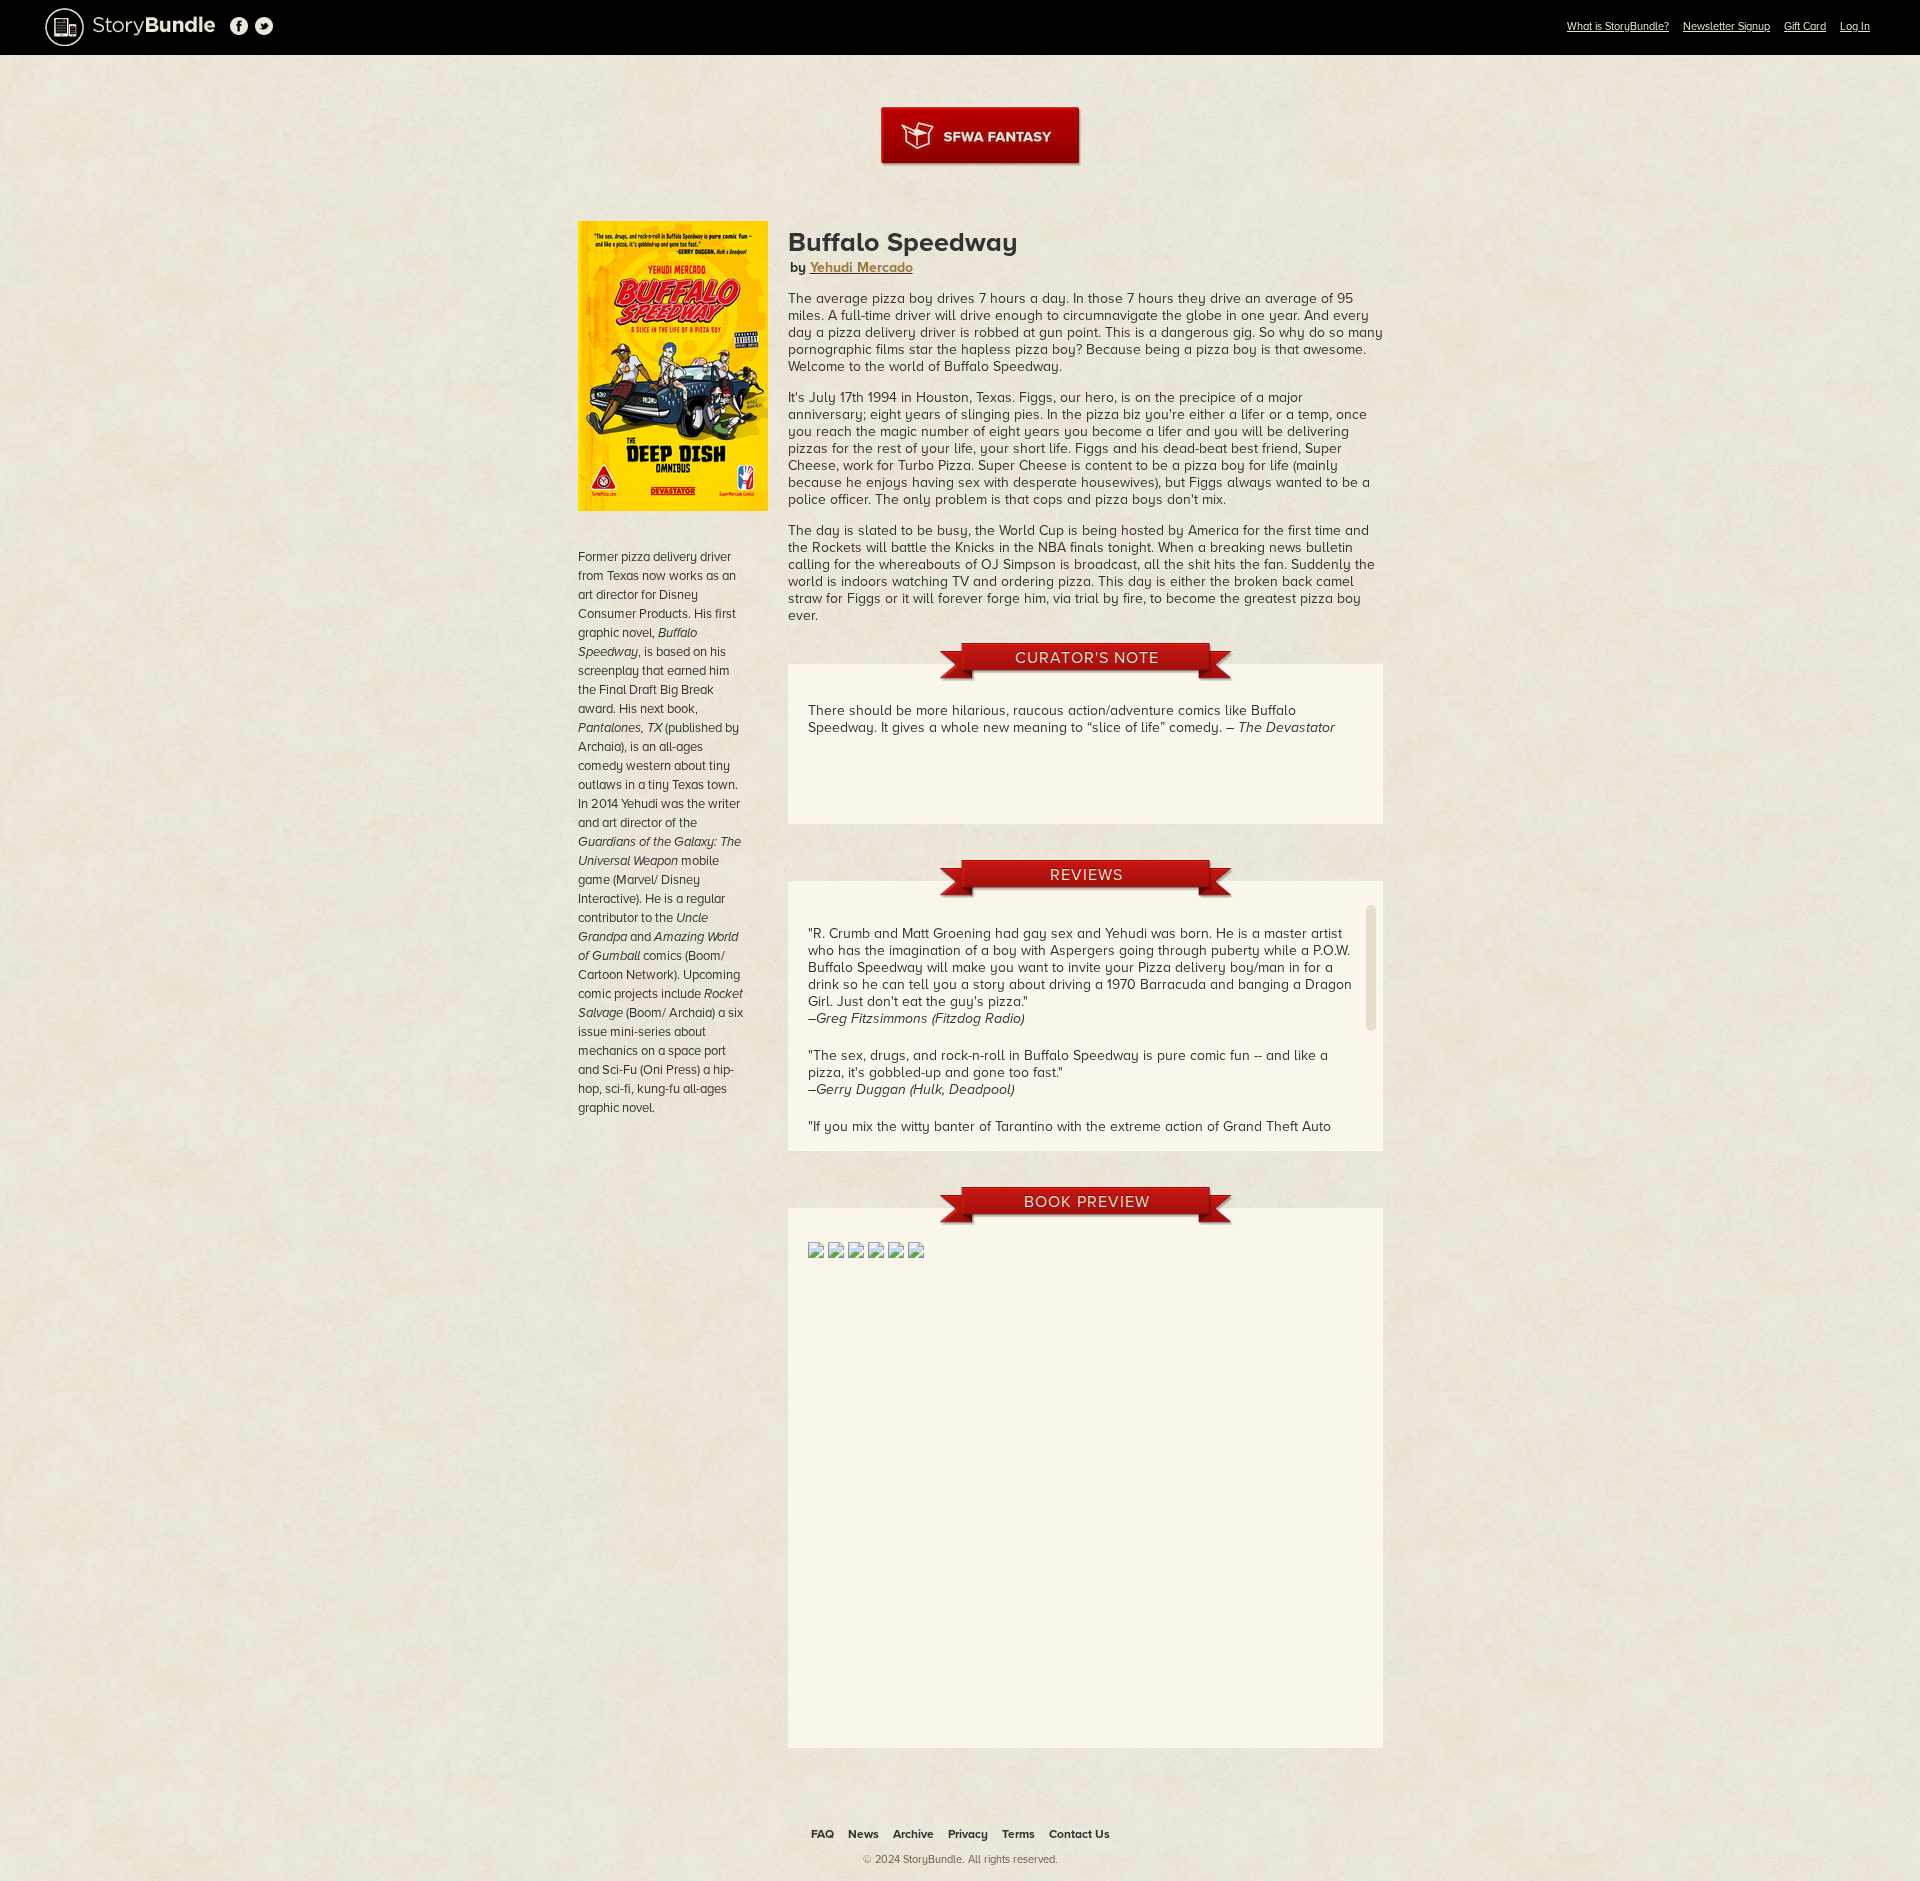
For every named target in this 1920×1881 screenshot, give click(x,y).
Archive (913, 1834)
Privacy (968, 1834)
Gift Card (1805, 26)
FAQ (822, 1834)
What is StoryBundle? (1618, 26)
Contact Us (1079, 1834)
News (863, 1834)
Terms (1018, 1834)
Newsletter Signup (1726, 26)
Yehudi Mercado (861, 267)
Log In (1855, 26)
